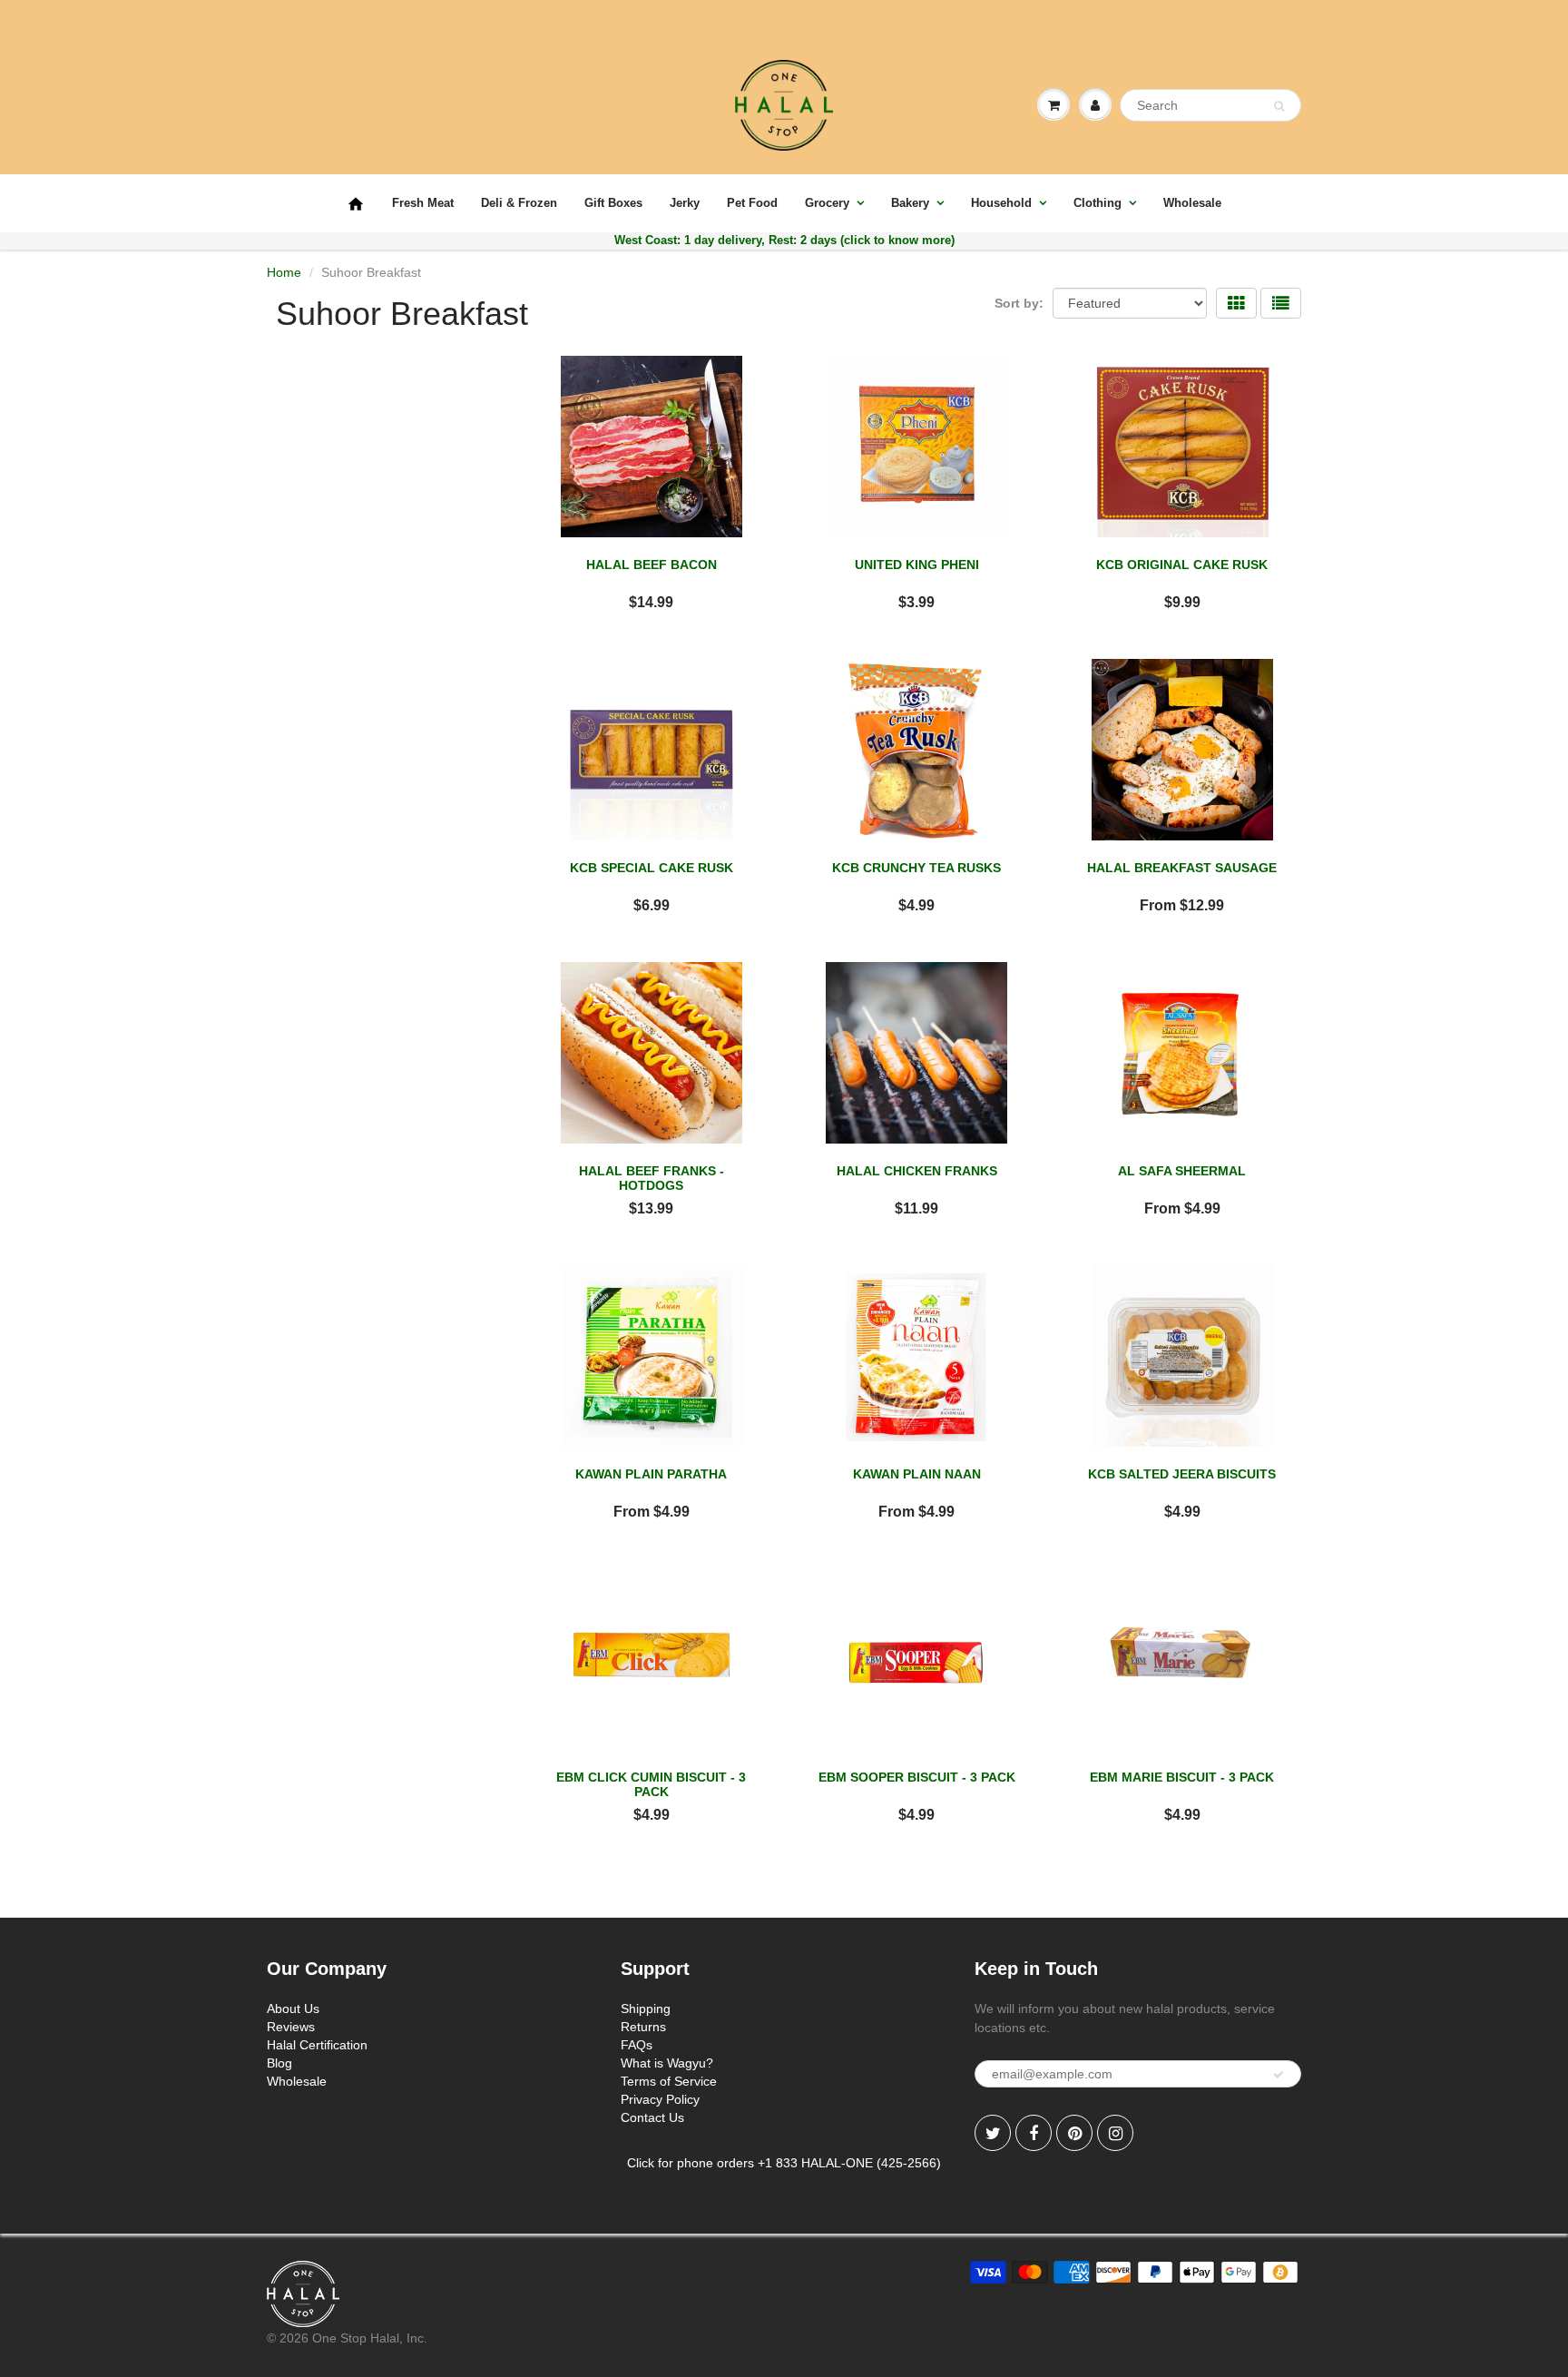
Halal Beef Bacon (652, 565)
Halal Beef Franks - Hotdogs (652, 1178)
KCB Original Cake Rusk (1182, 565)
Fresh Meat (423, 203)
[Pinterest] (1074, 2133)
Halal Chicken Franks (917, 1171)
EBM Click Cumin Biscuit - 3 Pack (651, 1784)
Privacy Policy (660, 2099)
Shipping (646, 2009)
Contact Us (652, 2117)
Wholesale (1192, 203)
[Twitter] (993, 2133)
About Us (293, 2009)
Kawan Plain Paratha (651, 1474)
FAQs (637, 2045)
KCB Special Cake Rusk (652, 868)
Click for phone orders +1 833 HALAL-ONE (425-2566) (784, 2163)
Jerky (685, 203)
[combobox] (1210, 105)
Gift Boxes (613, 203)
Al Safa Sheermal (1182, 1171)
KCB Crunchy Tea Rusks (916, 868)
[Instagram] (1115, 2133)
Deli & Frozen (519, 203)
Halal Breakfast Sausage (1182, 868)
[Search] (1279, 106)
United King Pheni (917, 565)
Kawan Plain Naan (917, 1474)
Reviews (291, 2027)
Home (284, 272)
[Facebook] (1034, 2133)
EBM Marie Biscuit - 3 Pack (1182, 1777)
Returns (643, 2027)
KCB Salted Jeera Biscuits (1182, 1474)
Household (1001, 203)
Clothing (1098, 203)
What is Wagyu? (667, 2063)
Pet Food (752, 203)
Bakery (910, 203)
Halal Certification (317, 2045)
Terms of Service (669, 2081)
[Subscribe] (1279, 2075)
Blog (279, 2063)
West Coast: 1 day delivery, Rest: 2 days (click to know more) (784, 240)
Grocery (827, 203)
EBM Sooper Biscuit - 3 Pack (917, 1777)
